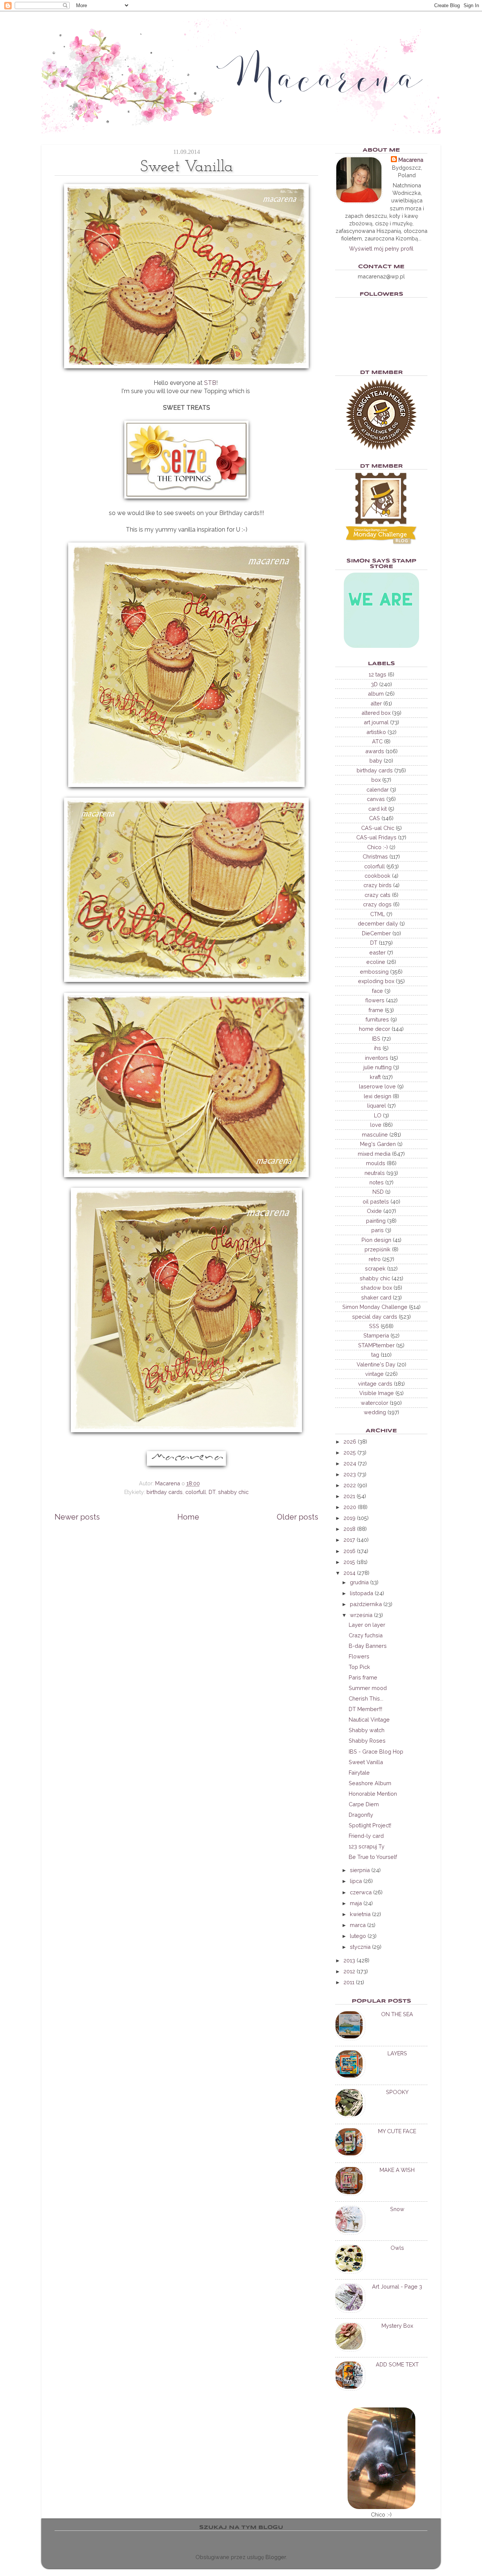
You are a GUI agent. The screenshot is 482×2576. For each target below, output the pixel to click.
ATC (377, 741)
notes (377, 1182)
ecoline (376, 962)
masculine (375, 1135)
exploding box (376, 981)
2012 (349, 1971)
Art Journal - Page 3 (397, 2286)
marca (358, 1925)
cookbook (378, 876)
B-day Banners (368, 1646)
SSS (374, 1326)
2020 (350, 1507)
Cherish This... (366, 1698)
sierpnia (360, 1870)
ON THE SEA (397, 2014)
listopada (361, 1593)
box (376, 780)
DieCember (376, 933)
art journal (376, 722)
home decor (374, 1029)
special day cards (375, 1317)
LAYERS (397, 2053)
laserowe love (377, 1086)
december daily (378, 923)
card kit (378, 809)
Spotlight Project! (370, 1825)
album (376, 694)
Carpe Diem (364, 1804)
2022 (350, 1485)
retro (375, 1259)
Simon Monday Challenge (375, 1307)
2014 (349, 1573)
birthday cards (165, 1492)
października (366, 1604)
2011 (349, 1982)
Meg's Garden (378, 1144)
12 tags (378, 674)
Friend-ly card (366, 1836)
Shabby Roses (367, 1741)
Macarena (411, 160)
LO (378, 1115)
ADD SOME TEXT (397, 2364)
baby (376, 761)
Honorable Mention (373, 1794)
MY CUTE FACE (397, 2131)
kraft (375, 1077)
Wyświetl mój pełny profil (381, 248)
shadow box (376, 1288)
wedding (375, 1412)
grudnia (359, 1582)
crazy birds (378, 885)
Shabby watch (367, 1730)
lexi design (378, 1096)
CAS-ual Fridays (376, 837)
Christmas (375, 856)
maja (356, 1903)
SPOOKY (397, 2092)
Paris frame (363, 1677)
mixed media (374, 1154)
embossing (374, 972)
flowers (375, 1000)
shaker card (376, 1297)
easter (378, 952)
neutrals (375, 1173)
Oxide (374, 1211)
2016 (349, 1551)
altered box (376, 713)
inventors (377, 1058)
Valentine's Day (376, 1364)
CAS (374, 818)
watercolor (374, 1403)
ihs (378, 1048)
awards (375, 751)
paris (378, 1230)
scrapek (375, 1268)
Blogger (276, 2557)
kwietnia (360, 1914)
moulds (376, 1163)
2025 (350, 1452)
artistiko (376, 732)
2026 (350, 1441)
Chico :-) (378, 847)
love (376, 1125)
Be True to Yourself (373, 1857)
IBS (376, 1039)
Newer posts (77, 1517)
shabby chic (233, 1492)
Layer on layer (367, 1625)
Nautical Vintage (369, 1720)
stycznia (360, 1947)
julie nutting (378, 1067)
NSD (378, 1192)
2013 (349, 1960)
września (361, 1615)
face (378, 991)
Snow (397, 2209)
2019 (349, 1518)
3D (374, 684)
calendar (378, 790)
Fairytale (359, 1773)
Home (188, 1517)
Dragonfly (361, 1815)
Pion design (376, 1240)
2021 (349, 1496)
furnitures (377, 1019)
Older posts (297, 1517)
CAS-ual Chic (378, 828)
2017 (349, 1540)
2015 (349, 1562)
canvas (376, 799)
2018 (349, 1529)
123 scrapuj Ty (367, 1846)
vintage (374, 1374)
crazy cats (378, 895)
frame (376, 1010)
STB (210, 383)
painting (376, 1221)
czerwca (361, 1892)
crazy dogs (377, 904)
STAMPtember (376, 1345)
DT (212, 1492)
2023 (350, 1474)
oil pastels (376, 1201)
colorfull (196, 1492)
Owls (397, 2248)
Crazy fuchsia (366, 1635)
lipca (356, 1881)
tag (375, 1355)
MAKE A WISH (397, 2170)
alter (376, 703)
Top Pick (359, 1667)
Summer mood (368, 1688)
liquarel (377, 1106)
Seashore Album (370, 1783)
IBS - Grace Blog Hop (376, 1752)
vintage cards (375, 1384)
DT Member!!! (365, 1709)
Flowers (359, 1656)
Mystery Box (397, 2326)
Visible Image (377, 1393)
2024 (350, 1463)
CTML (378, 914)
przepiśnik (378, 1249)
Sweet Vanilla (366, 1762)
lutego (358, 1936)
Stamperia (376, 1335)
